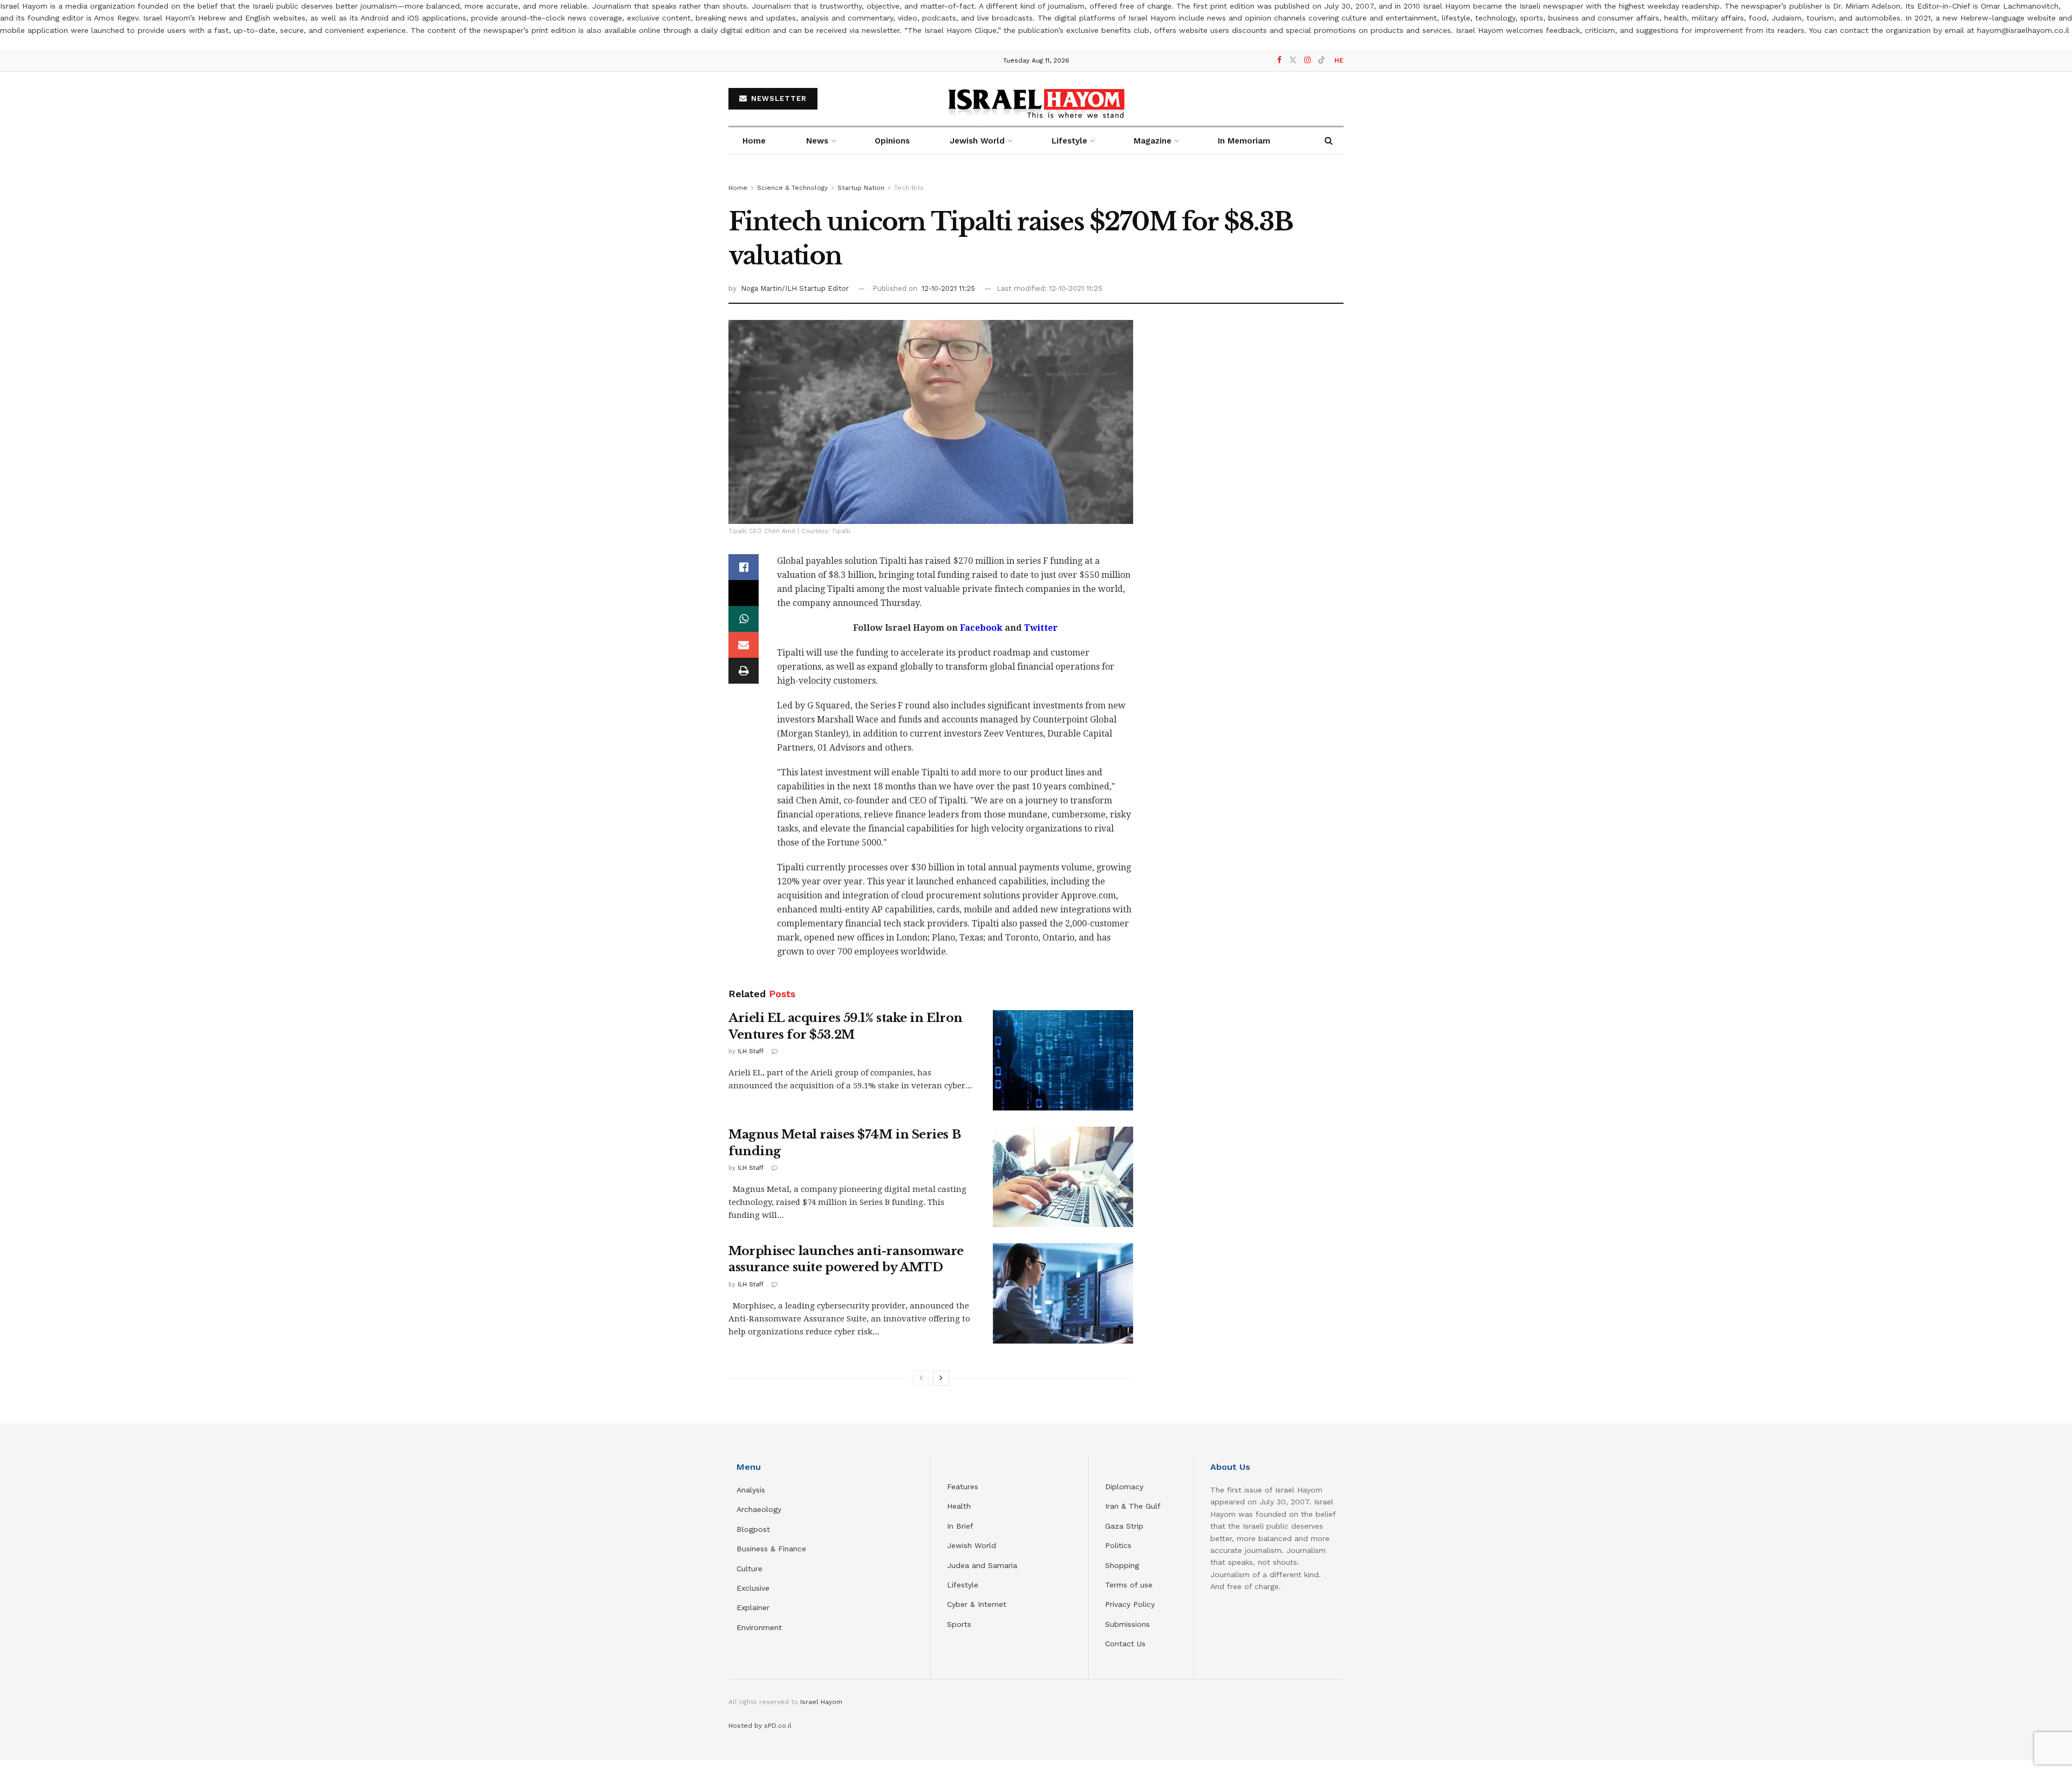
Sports (959, 1624)
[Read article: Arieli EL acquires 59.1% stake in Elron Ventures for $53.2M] (1063, 1060)
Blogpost (753, 1529)
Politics (1118, 1545)
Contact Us (1125, 1644)
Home (754, 141)
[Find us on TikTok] (1321, 60)
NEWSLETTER (778, 98)
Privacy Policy (1130, 1604)
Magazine (1153, 141)
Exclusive (753, 1588)
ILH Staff (751, 1051)
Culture (749, 1569)
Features (963, 1487)
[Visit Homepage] (1036, 98)
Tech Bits (909, 188)
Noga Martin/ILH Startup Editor (795, 288)
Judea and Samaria (982, 1565)
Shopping (1122, 1565)
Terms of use (1129, 1585)
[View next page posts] (941, 1378)
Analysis (752, 1490)
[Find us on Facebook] (1279, 60)
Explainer (753, 1607)
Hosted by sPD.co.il (760, 1726)
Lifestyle (963, 1585)
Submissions (1127, 1624)
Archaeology (759, 1509)
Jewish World (972, 1545)
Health (959, 1506)
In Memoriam (1244, 141)
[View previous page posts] (921, 1378)
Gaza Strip (1124, 1526)
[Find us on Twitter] (1293, 60)
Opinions (892, 141)
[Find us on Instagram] (1307, 60)
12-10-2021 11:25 (948, 288)
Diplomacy (1126, 1487)
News (817, 141)
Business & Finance (771, 1549)
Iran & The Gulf (1133, 1506)
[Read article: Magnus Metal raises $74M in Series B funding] (1063, 1177)
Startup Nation (861, 188)
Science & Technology (792, 188)
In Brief (960, 1526)
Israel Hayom (821, 1702)
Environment (759, 1627)
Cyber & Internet (977, 1604)
